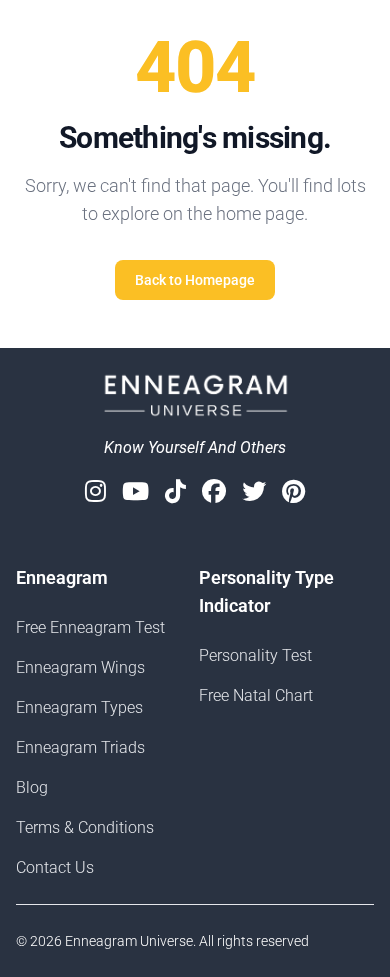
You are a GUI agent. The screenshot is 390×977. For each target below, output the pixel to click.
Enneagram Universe (129, 941)
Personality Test (255, 655)
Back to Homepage (195, 280)
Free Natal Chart (256, 695)
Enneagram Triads (80, 747)
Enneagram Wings (80, 667)
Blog (32, 787)
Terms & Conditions (85, 827)
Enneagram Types (79, 707)
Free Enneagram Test (90, 627)
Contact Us (55, 867)
